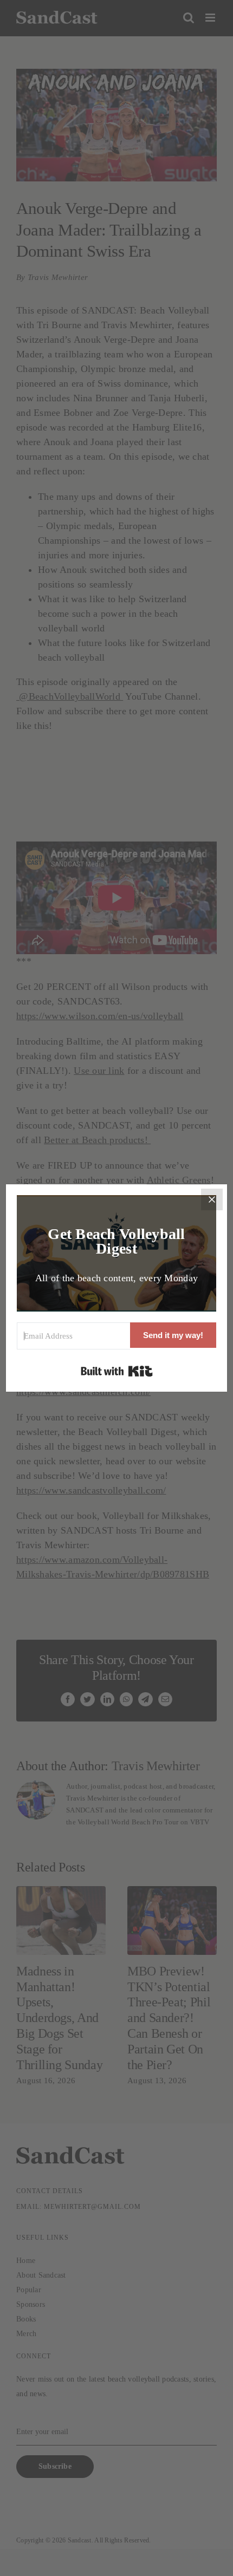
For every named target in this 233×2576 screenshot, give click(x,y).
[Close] (212, 1199)
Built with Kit (117, 1371)
